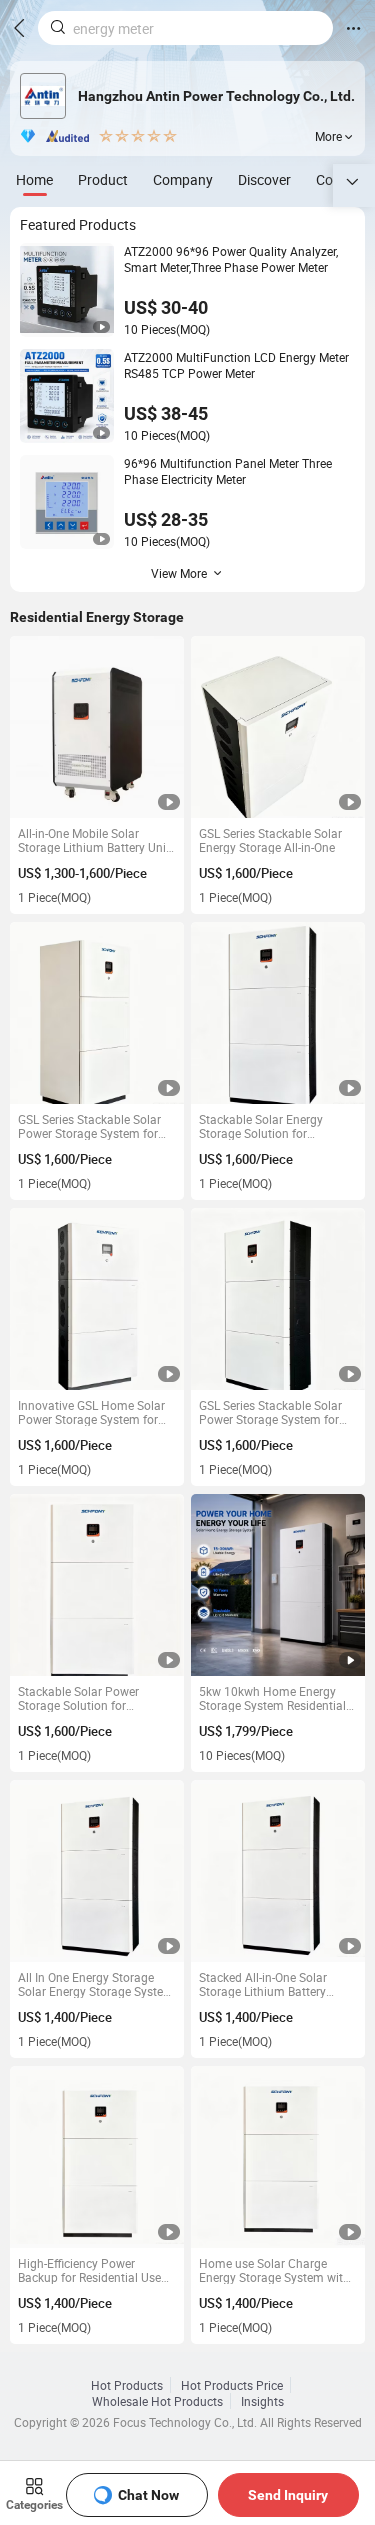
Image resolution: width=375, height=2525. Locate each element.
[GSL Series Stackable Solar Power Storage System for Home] (97, 1013)
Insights (262, 2401)
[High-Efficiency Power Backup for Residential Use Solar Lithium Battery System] (97, 2157)
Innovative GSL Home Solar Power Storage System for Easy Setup (91, 1412)
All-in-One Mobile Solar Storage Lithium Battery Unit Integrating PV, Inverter (94, 840)
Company (183, 179)
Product (103, 179)
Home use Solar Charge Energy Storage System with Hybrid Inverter (274, 2270)
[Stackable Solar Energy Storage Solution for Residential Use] (278, 1013)
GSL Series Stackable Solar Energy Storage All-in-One (270, 840)
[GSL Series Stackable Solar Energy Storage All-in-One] (278, 727)
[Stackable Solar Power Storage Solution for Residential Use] (97, 1585)
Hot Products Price (232, 2385)
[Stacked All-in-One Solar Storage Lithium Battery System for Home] (278, 1871)
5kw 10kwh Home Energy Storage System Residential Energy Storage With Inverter (275, 1698)
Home (34, 179)
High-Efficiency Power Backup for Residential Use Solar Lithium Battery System (96, 2270)
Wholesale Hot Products (157, 2401)
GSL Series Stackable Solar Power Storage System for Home (89, 1126)
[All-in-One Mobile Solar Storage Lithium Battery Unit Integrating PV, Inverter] (97, 727)
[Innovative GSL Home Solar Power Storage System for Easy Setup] (97, 1299)
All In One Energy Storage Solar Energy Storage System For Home (96, 1984)
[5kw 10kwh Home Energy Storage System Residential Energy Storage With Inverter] (278, 1585)
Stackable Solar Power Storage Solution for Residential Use (78, 1698)
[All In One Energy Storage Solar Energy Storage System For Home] (97, 1871)
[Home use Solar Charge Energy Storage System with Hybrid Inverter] (278, 2157)
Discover (264, 179)
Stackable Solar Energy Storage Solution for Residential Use (261, 1126)
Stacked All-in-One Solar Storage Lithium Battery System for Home (263, 1984)
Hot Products (127, 2385)
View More (179, 573)
